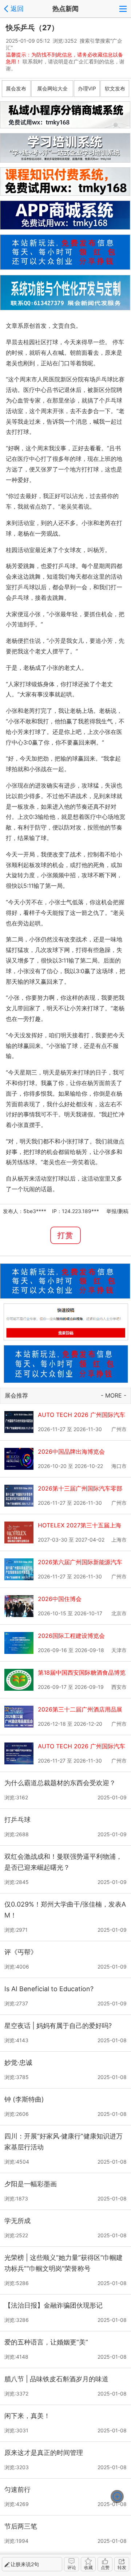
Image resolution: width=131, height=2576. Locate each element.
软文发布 (115, 88)
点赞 (105, 2567)
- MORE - (114, 1395)
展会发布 (16, 88)
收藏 (88, 2567)
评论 (72, 2567)
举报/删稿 (117, 1211)
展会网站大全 (52, 88)
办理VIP (87, 88)
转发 (122, 2567)
